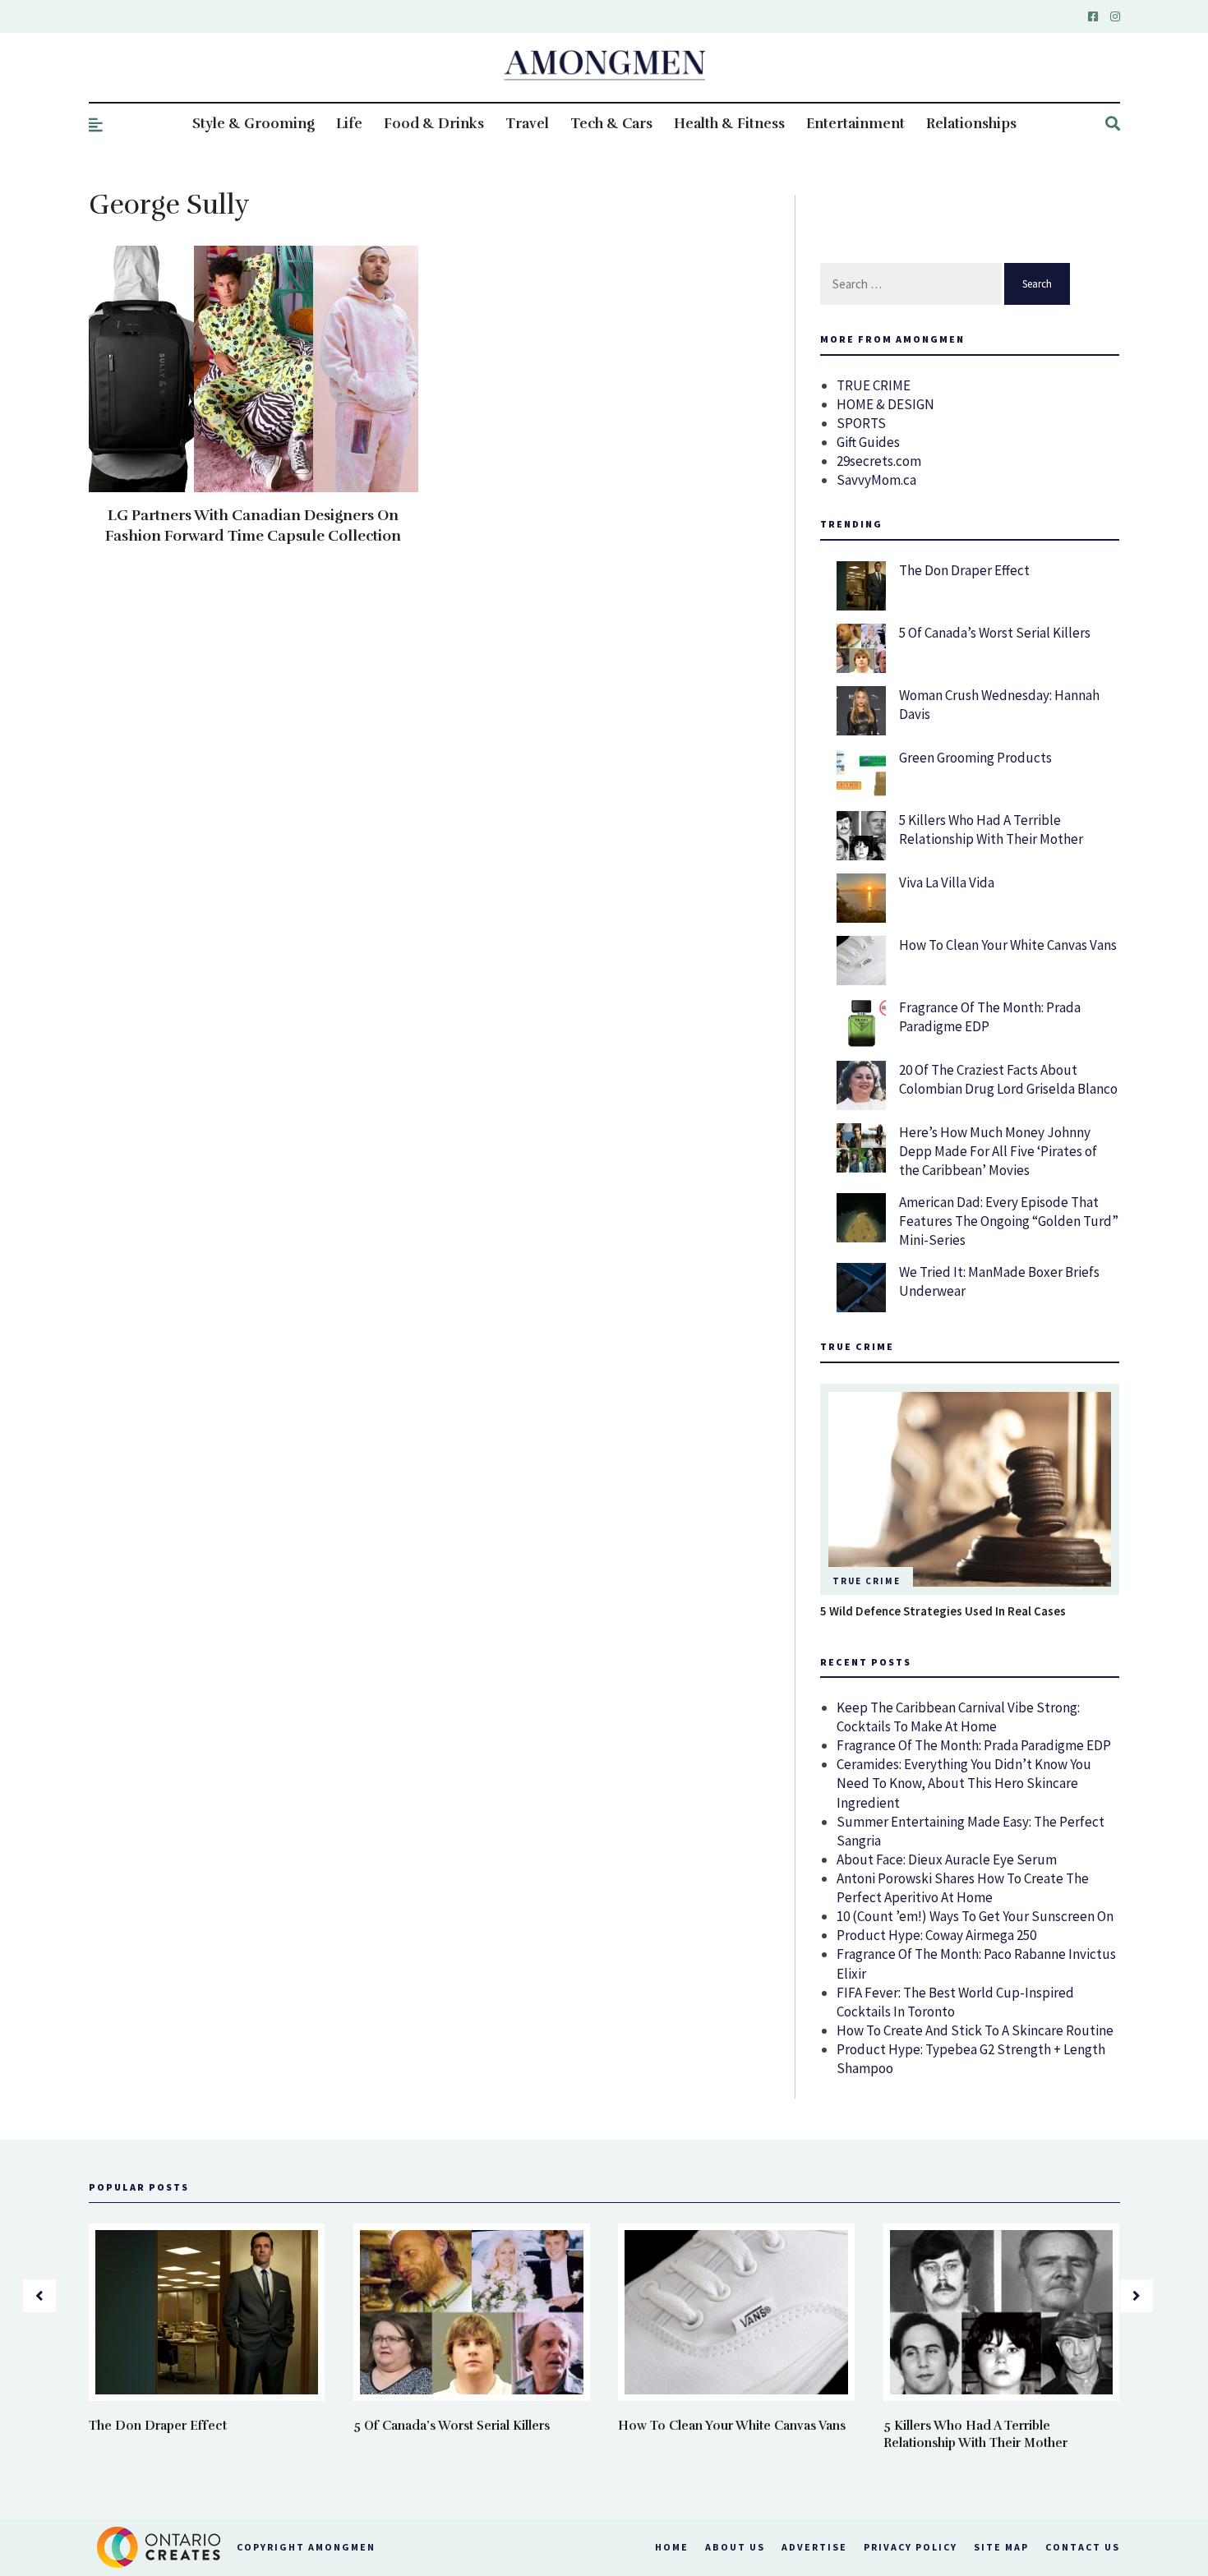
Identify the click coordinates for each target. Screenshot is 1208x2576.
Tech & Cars (611, 124)
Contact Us (1083, 2547)
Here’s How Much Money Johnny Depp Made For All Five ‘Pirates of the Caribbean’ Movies (998, 1151)
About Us (735, 2547)
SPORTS (861, 423)
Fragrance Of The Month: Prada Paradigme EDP (974, 1745)
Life (349, 124)
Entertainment (855, 124)
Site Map (1001, 2547)
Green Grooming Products (975, 758)
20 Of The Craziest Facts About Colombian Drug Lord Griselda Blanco (1008, 1079)
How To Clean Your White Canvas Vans (1008, 945)
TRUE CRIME (874, 385)
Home (672, 2547)
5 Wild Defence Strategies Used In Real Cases (943, 1611)
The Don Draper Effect (964, 570)
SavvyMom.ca (876, 480)
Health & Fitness (729, 124)
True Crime (867, 1581)
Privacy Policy (911, 2547)
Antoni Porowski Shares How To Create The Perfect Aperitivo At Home (963, 1888)
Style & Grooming (254, 124)
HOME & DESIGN (885, 404)
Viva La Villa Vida (947, 882)
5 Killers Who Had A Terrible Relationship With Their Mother (991, 829)
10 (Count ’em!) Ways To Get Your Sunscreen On (975, 1916)
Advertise (814, 2547)
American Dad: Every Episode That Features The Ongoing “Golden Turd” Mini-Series (1009, 1221)
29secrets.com (879, 461)
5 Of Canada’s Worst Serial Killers (995, 633)
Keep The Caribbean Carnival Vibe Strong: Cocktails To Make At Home (958, 1717)
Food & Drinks (434, 124)
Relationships (971, 124)
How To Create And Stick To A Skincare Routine (975, 2030)
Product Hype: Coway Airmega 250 (936, 1935)
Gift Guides (868, 442)
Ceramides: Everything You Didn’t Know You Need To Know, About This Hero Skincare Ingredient (964, 1783)
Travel (527, 124)
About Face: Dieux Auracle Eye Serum (947, 1859)
